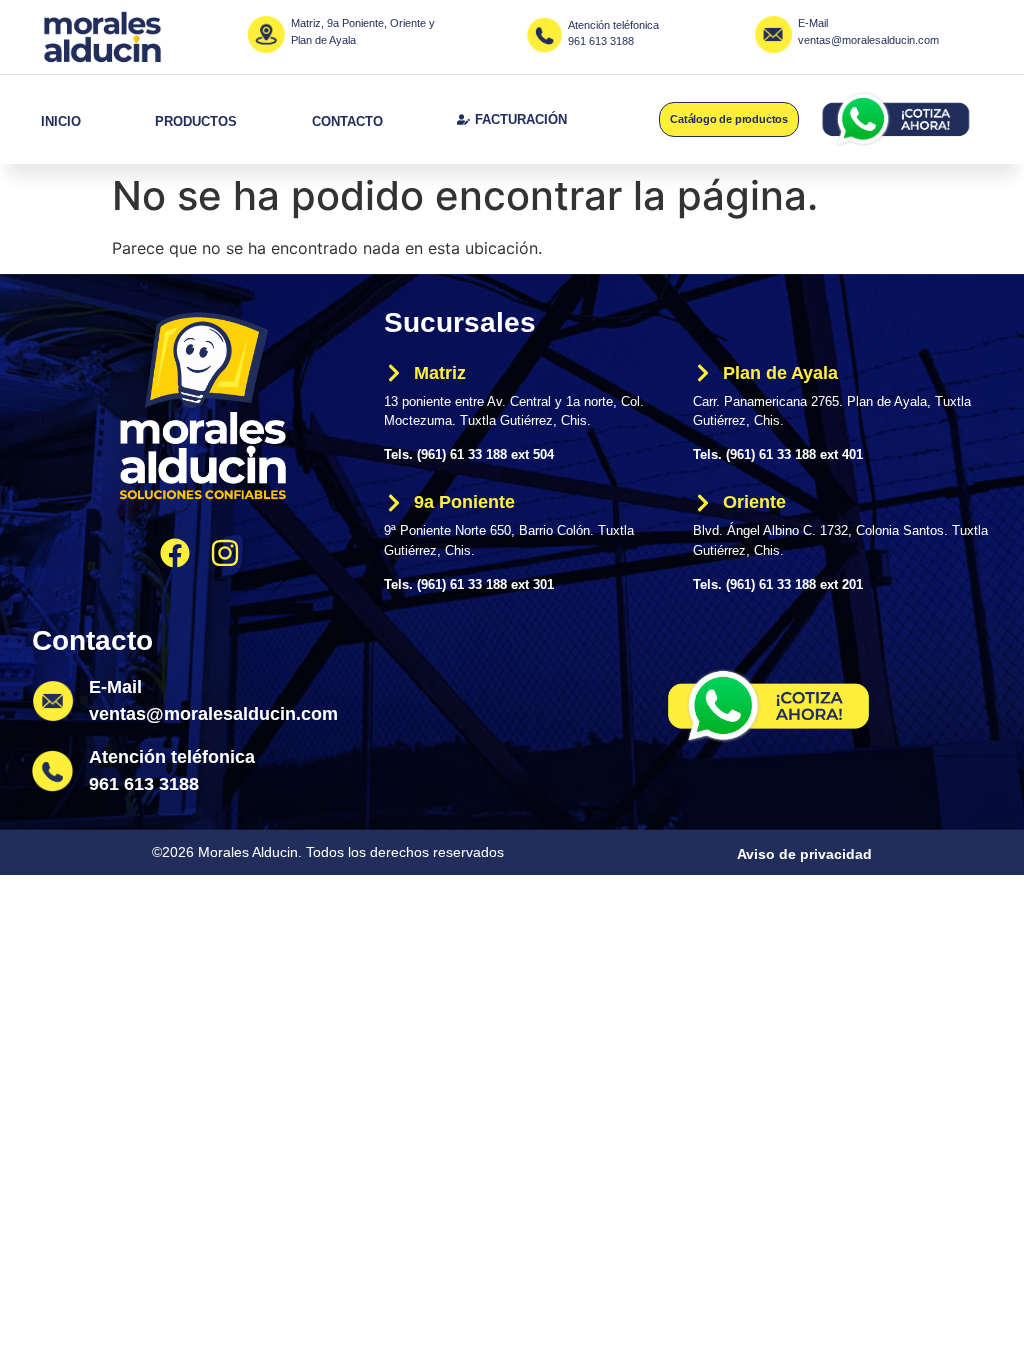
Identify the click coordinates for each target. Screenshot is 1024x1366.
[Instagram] (225, 553)
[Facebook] (175, 553)
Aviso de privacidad (804, 854)
